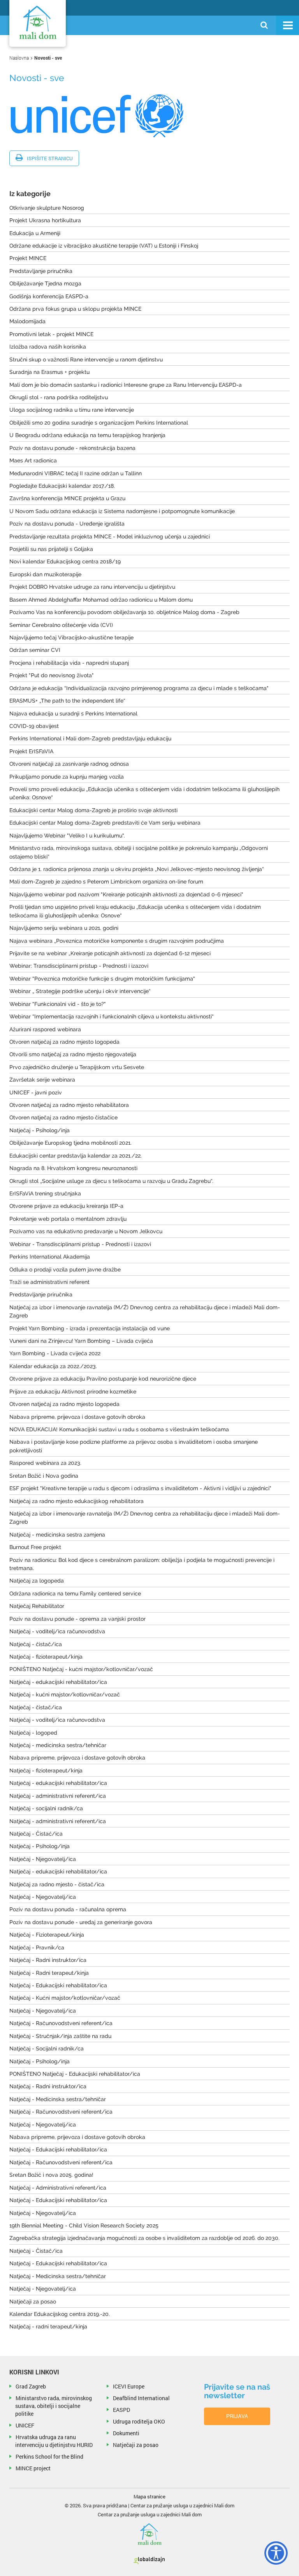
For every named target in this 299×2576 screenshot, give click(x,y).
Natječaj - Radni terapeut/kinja (49, 1973)
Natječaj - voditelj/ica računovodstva (57, 1631)
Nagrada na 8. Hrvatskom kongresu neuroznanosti (73, 1168)
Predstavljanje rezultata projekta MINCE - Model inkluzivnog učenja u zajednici (110, 536)
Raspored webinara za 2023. (45, 1463)
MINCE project (33, 2468)
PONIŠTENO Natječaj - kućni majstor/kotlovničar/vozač (81, 1669)
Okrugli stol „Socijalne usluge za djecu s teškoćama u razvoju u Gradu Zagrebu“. (111, 1181)
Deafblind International (141, 2398)
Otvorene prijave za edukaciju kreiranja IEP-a (66, 1206)
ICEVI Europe (129, 2386)
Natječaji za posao (33, 2302)
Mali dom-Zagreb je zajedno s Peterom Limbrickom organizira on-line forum (106, 882)
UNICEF (25, 2425)
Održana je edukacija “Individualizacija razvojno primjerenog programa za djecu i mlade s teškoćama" (139, 688)
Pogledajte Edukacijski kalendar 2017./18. (62, 486)
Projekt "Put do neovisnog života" (52, 675)
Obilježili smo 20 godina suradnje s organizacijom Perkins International (99, 423)
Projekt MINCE (28, 258)
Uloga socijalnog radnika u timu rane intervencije (72, 410)
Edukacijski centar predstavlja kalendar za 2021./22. (76, 1156)
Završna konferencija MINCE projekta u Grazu (67, 498)
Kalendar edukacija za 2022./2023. (53, 1366)
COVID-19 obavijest (34, 726)
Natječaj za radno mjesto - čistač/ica (57, 1884)
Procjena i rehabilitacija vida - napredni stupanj (69, 663)
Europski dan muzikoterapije (45, 574)
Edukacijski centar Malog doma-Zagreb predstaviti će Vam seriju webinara (105, 823)
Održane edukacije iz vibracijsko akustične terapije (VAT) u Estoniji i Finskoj (104, 246)
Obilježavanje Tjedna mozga (45, 283)
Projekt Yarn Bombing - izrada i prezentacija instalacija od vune (90, 1328)
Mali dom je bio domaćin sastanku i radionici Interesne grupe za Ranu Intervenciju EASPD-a (126, 385)
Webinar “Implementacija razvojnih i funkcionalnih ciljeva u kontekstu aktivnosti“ (112, 1016)
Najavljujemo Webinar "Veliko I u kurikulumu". (67, 836)
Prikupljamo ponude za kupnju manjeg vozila (67, 777)
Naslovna (19, 58)
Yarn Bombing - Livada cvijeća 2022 (55, 1353)
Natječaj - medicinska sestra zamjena (57, 1535)
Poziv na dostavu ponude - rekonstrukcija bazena (72, 448)
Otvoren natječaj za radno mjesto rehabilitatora (69, 1105)
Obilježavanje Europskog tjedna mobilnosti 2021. (70, 1143)
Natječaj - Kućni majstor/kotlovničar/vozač (65, 1998)
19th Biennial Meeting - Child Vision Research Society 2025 (84, 2225)
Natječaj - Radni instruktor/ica (48, 1960)
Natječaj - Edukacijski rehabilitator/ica (58, 1985)
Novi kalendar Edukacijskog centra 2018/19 (65, 561)
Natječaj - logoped (33, 1733)
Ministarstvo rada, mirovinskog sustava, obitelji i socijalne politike (54, 2406)
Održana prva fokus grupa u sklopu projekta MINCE (75, 309)
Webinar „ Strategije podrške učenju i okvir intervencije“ (80, 991)
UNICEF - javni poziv (36, 1092)
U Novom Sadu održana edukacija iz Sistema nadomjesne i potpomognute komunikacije (122, 511)
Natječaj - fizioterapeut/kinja (46, 1657)
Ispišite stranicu (50, 158)
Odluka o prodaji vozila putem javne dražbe (65, 1269)
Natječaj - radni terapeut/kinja (48, 2326)
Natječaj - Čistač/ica (36, 2251)
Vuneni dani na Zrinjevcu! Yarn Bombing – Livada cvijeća (81, 1341)
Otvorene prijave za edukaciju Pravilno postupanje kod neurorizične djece (103, 1379)
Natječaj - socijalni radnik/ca (46, 1808)
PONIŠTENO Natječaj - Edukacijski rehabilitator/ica (75, 2074)
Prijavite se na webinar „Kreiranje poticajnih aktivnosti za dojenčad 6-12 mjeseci (110, 953)
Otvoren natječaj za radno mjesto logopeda (64, 1042)
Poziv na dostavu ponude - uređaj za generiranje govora (81, 1922)
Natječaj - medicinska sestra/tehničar (58, 1745)
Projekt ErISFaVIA (31, 751)
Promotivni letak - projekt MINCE (51, 334)
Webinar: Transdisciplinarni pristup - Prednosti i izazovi (79, 966)
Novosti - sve (48, 58)
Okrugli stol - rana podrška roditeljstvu (59, 397)
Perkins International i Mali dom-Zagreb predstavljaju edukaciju (90, 738)
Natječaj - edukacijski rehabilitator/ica (58, 1682)
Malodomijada (27, 321)
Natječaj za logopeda (37, 1581)
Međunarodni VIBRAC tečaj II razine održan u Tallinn (76, 473)
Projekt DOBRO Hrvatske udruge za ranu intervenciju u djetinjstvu (92, 587)
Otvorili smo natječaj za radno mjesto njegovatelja (73, 1054)
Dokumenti (126, 2433)
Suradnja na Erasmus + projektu (49, 372)
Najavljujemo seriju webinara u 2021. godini (64, 928)
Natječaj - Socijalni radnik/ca (47, 2048)
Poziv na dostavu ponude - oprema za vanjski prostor (77, 1619)
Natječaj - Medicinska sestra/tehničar (58, 2099)
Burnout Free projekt (35, 1547)
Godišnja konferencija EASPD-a (49, 296)
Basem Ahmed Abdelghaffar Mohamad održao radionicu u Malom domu (101, 600)
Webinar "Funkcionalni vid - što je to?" (58, 1004)
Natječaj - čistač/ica (36, 1644)
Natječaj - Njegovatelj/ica (43, 1859)
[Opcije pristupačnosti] (272, 2551)
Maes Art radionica (33, 460)
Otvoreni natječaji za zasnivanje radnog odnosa (69, 764)
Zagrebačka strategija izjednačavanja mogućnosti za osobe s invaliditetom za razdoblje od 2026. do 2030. (144, 2238)
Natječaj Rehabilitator (37, 1606)
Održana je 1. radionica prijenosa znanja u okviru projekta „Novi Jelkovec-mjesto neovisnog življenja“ (137, 869)
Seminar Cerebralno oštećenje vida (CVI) (61, 625)
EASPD (121, 2410)
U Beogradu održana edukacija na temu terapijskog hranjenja (87, 435)
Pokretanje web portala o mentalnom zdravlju (68, 1219)
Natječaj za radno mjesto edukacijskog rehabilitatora (77, 1501)
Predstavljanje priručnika (41, 271)
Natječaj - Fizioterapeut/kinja (47, 1935)
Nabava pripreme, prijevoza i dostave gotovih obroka (77, 1417)
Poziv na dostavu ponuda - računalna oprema (68, 1909)
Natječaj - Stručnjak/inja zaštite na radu (60, 2036)
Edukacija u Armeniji (35, 233)
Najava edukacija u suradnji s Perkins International (73, 713)
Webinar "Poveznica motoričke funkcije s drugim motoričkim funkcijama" (102, 979)
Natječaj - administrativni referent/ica (58, 1796)
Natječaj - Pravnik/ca (37, 1947)
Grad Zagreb (31, 2386)
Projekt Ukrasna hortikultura (45, 220)
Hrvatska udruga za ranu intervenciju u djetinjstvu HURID (54, 2441)
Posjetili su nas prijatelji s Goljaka (51, 549)
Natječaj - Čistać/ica (36, 1834)
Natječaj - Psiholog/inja (40, 1130)
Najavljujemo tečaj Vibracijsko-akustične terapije (71, 637)
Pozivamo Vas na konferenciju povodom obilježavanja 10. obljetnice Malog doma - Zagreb (124, 612)
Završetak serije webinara (42, 1080)
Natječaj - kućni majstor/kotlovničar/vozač (65, 1694)
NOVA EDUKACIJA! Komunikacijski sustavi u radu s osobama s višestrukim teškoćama (119, 1429)
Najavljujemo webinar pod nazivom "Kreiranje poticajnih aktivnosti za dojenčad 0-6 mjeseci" (126, 894)
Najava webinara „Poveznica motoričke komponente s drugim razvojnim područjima (117, 941)
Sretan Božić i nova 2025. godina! (51, 2175)
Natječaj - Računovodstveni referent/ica (61, 2023)
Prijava (237, 2416)
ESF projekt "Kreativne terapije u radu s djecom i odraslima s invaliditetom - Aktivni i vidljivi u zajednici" (140, 1488)
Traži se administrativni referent (49, 1282)
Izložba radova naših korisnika (48, 347)
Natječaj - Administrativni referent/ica (58, 2188)
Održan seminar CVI (35, 650)
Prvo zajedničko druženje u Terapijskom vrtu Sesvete (77, 1067)
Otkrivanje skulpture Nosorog (47, 208)
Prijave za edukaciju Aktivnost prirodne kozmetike (73, 1392)
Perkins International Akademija (50, 1257)
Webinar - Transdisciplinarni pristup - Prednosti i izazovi (80, 1244)
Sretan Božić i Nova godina (44, 1476)
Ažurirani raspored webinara (45, 1029)
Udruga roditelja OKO (139, 2421)
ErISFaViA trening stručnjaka (45, 1193)
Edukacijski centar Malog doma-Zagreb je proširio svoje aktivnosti (93, 810)
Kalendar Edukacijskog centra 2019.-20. (60, 2314)
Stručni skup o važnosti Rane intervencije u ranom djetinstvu (86, 359)
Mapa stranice (149, 2496)
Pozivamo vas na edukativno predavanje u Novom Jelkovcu (86, 1231)
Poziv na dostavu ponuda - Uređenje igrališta (67, 524)
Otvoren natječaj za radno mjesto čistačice (63, 1117)
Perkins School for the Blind (49, 2456)
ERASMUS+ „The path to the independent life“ (67, 701)
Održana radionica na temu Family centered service (75, 1593)
